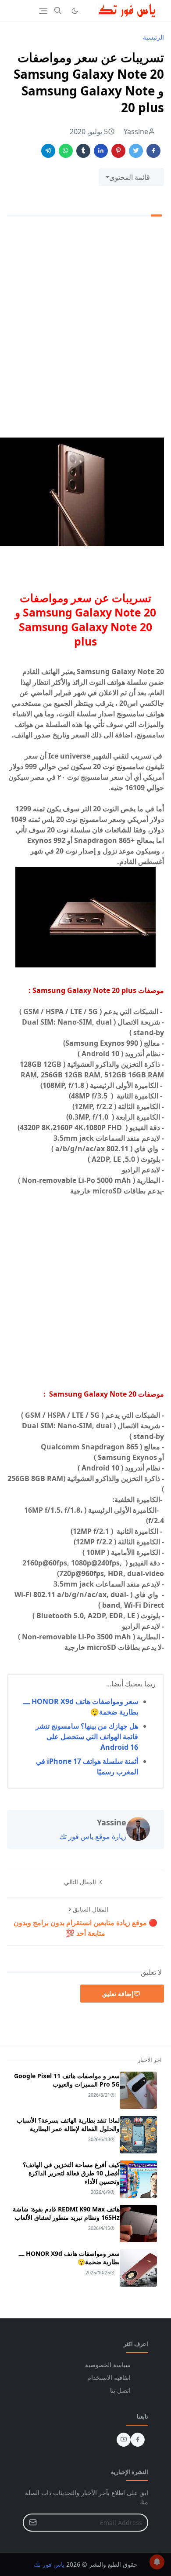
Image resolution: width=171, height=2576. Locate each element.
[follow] (89, 11)
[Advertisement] (85, 331)
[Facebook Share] (153, 151)
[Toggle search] (58, 11)
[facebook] (138, 2440)
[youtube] (124, 2440)
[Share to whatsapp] (66, 151)
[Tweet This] (136, 151)
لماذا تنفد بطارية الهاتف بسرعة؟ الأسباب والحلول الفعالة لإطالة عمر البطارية (68, 2124)
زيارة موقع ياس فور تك (93, 1836)
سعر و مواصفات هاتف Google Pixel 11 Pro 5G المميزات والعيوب (67, 2080)
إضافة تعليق (118, 1994)
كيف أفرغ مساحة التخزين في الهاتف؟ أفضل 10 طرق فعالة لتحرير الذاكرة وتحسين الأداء (71, 2173)
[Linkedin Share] (101, 151)
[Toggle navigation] (43, 11)
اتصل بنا (120, 2390)
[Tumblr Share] (83, 151)
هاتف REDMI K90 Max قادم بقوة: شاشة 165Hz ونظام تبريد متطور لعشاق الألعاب (66, 2213)
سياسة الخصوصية (108, 2365)
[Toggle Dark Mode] (75, 11)
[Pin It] (118, 151)
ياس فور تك (49, 2564)
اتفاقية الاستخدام (109, 2377)
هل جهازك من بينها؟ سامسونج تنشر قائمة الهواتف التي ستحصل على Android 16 (87, 1737)
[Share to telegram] (48, 151)
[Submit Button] (33, 2523)
